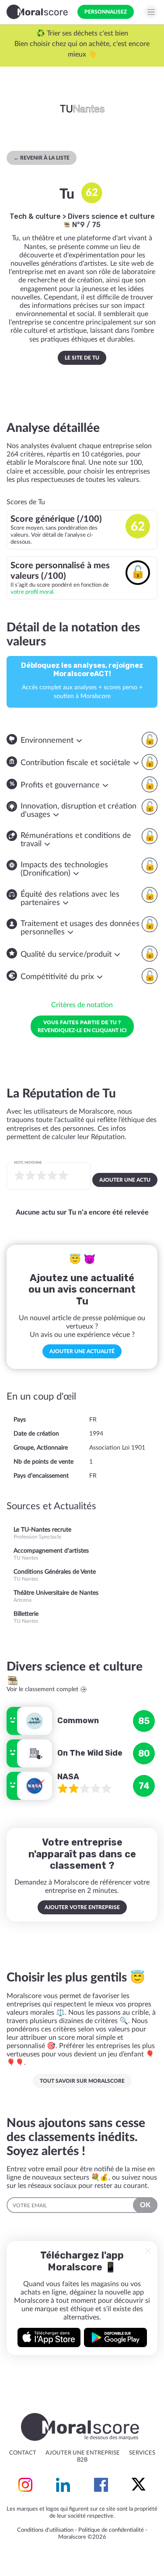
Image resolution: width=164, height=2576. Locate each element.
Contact (23, 2453)
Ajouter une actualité (82, 1351)
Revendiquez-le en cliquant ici (82, 1026)
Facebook (101, 2485)
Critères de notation (82, 1005)
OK (145, 2205)
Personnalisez (106, 12)
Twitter (139, 2485)
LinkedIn (63, 2485)
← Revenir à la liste (42, 158)
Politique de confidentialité (111, 2530)
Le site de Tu (82, 358)
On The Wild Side (90, 1753)
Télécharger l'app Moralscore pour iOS (49, 2337)
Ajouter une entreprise (83, 2453)
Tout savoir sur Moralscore (82, 2081)
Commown (78, 1721)
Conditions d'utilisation (45, 2530)
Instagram (25, 2485)
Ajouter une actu (125, 1180)
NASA (68, 1777)
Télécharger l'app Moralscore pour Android (115, 2337)
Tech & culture (35, 216)
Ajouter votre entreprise (82, 1907)
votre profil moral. (33, 592)
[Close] (148, 2251)
